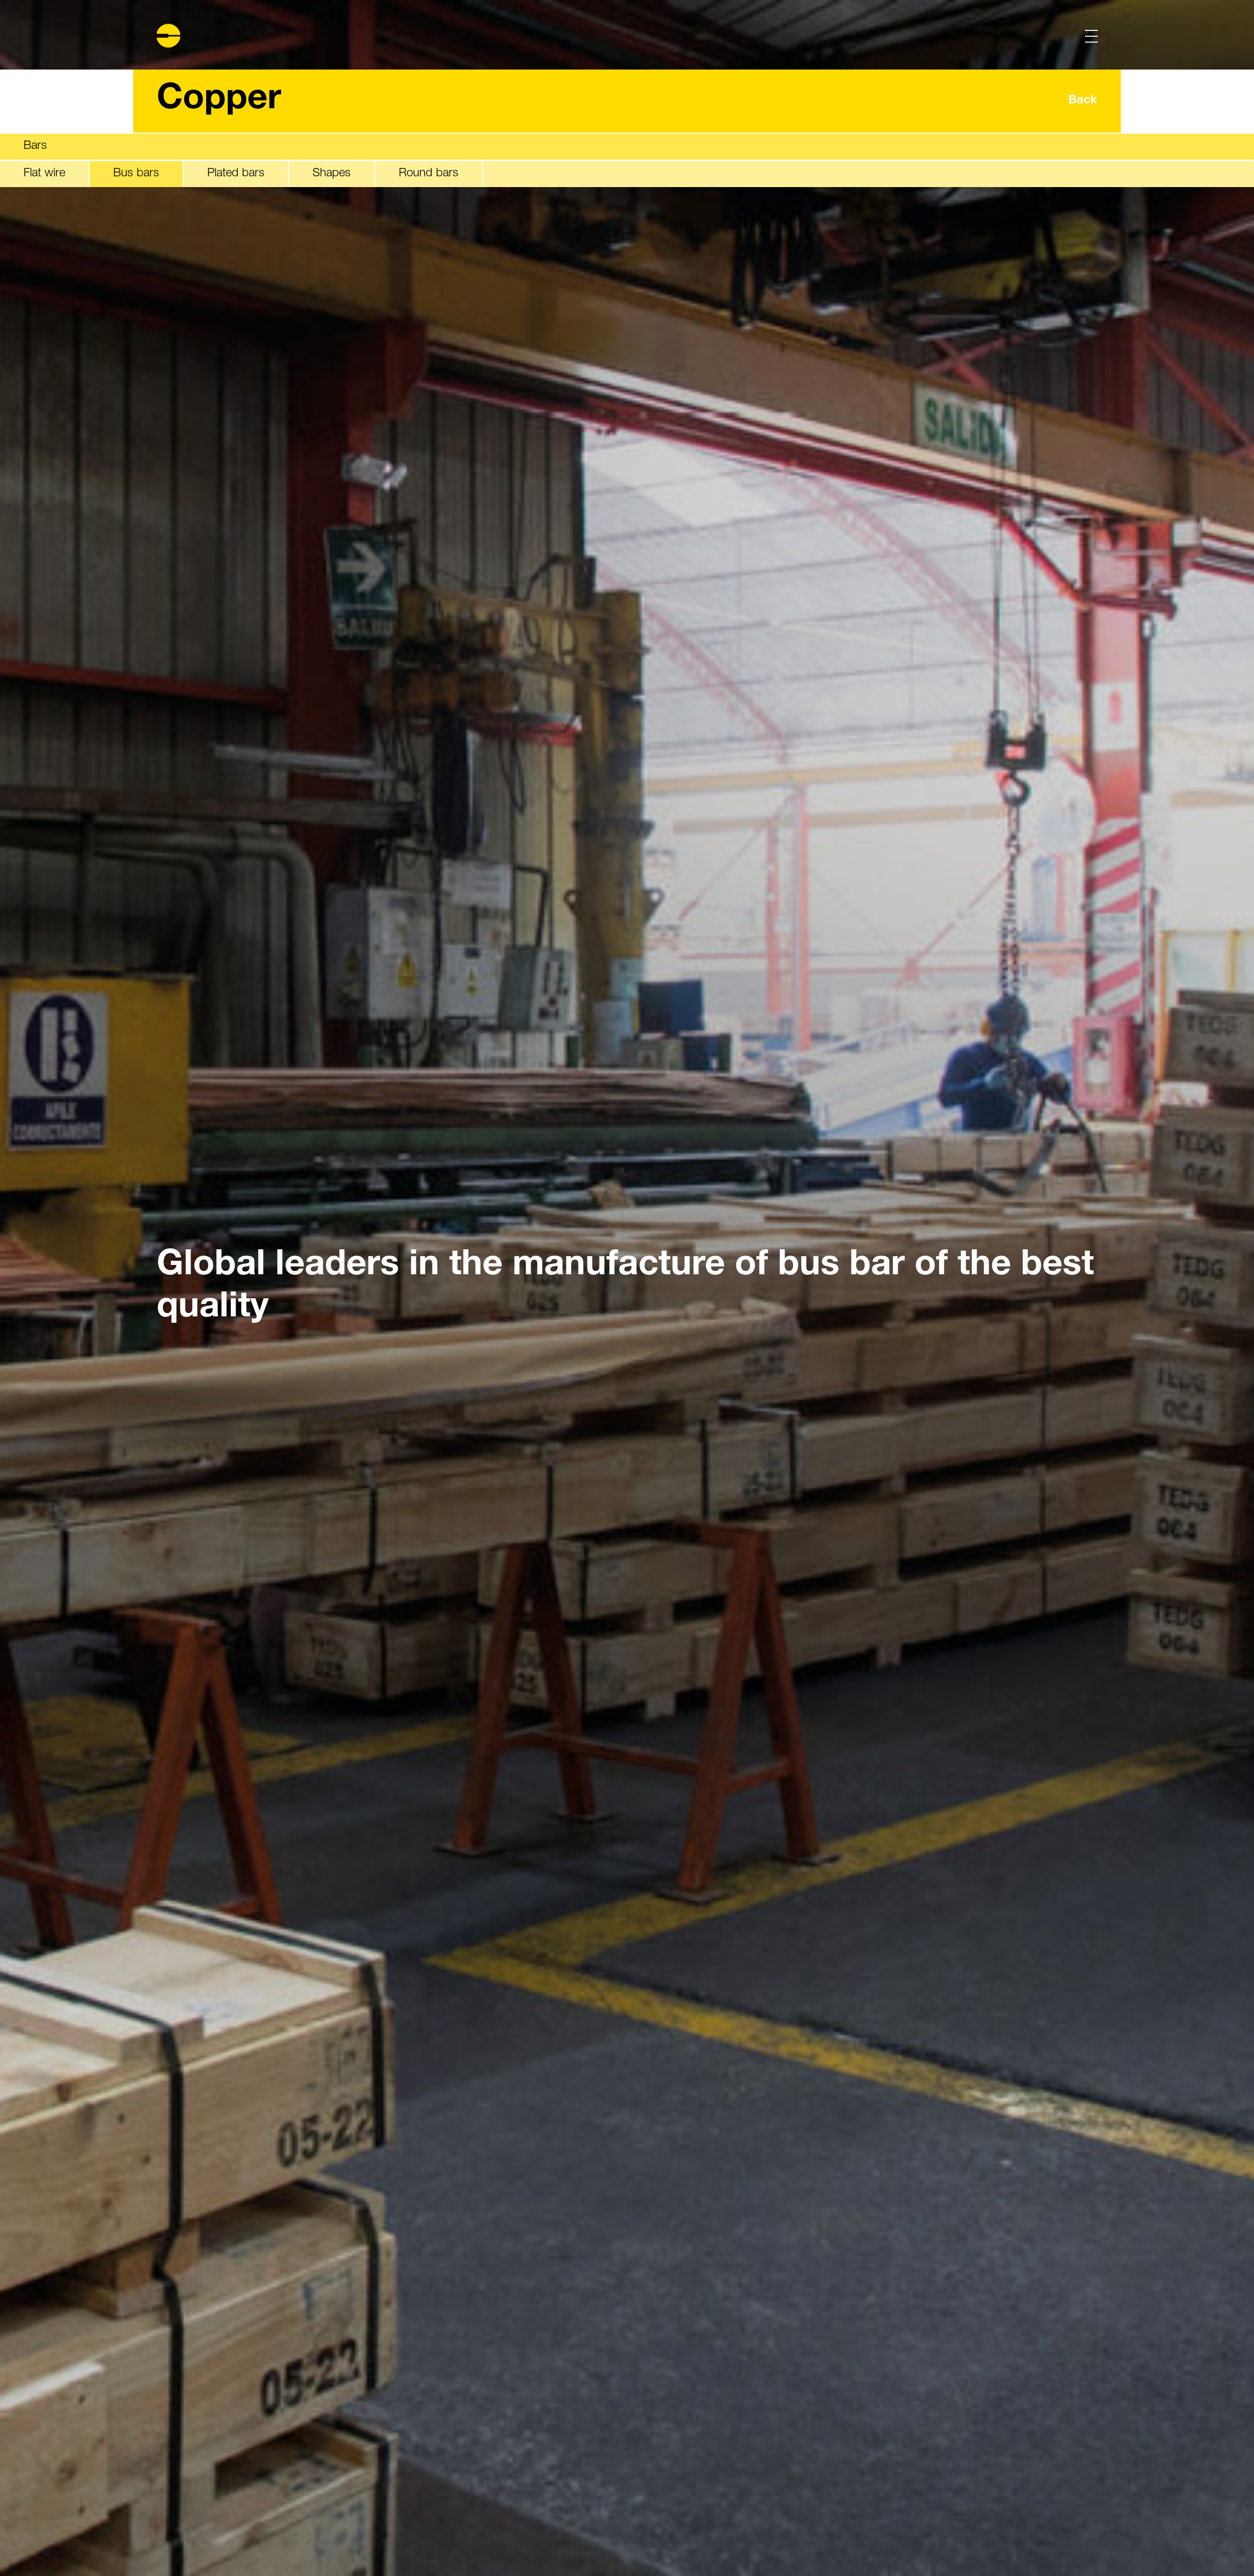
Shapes (332, 173)
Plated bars (236, 173)
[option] (627, 1288)
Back (1083, 101)
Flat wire (44, 173)
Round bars (429, 173)
